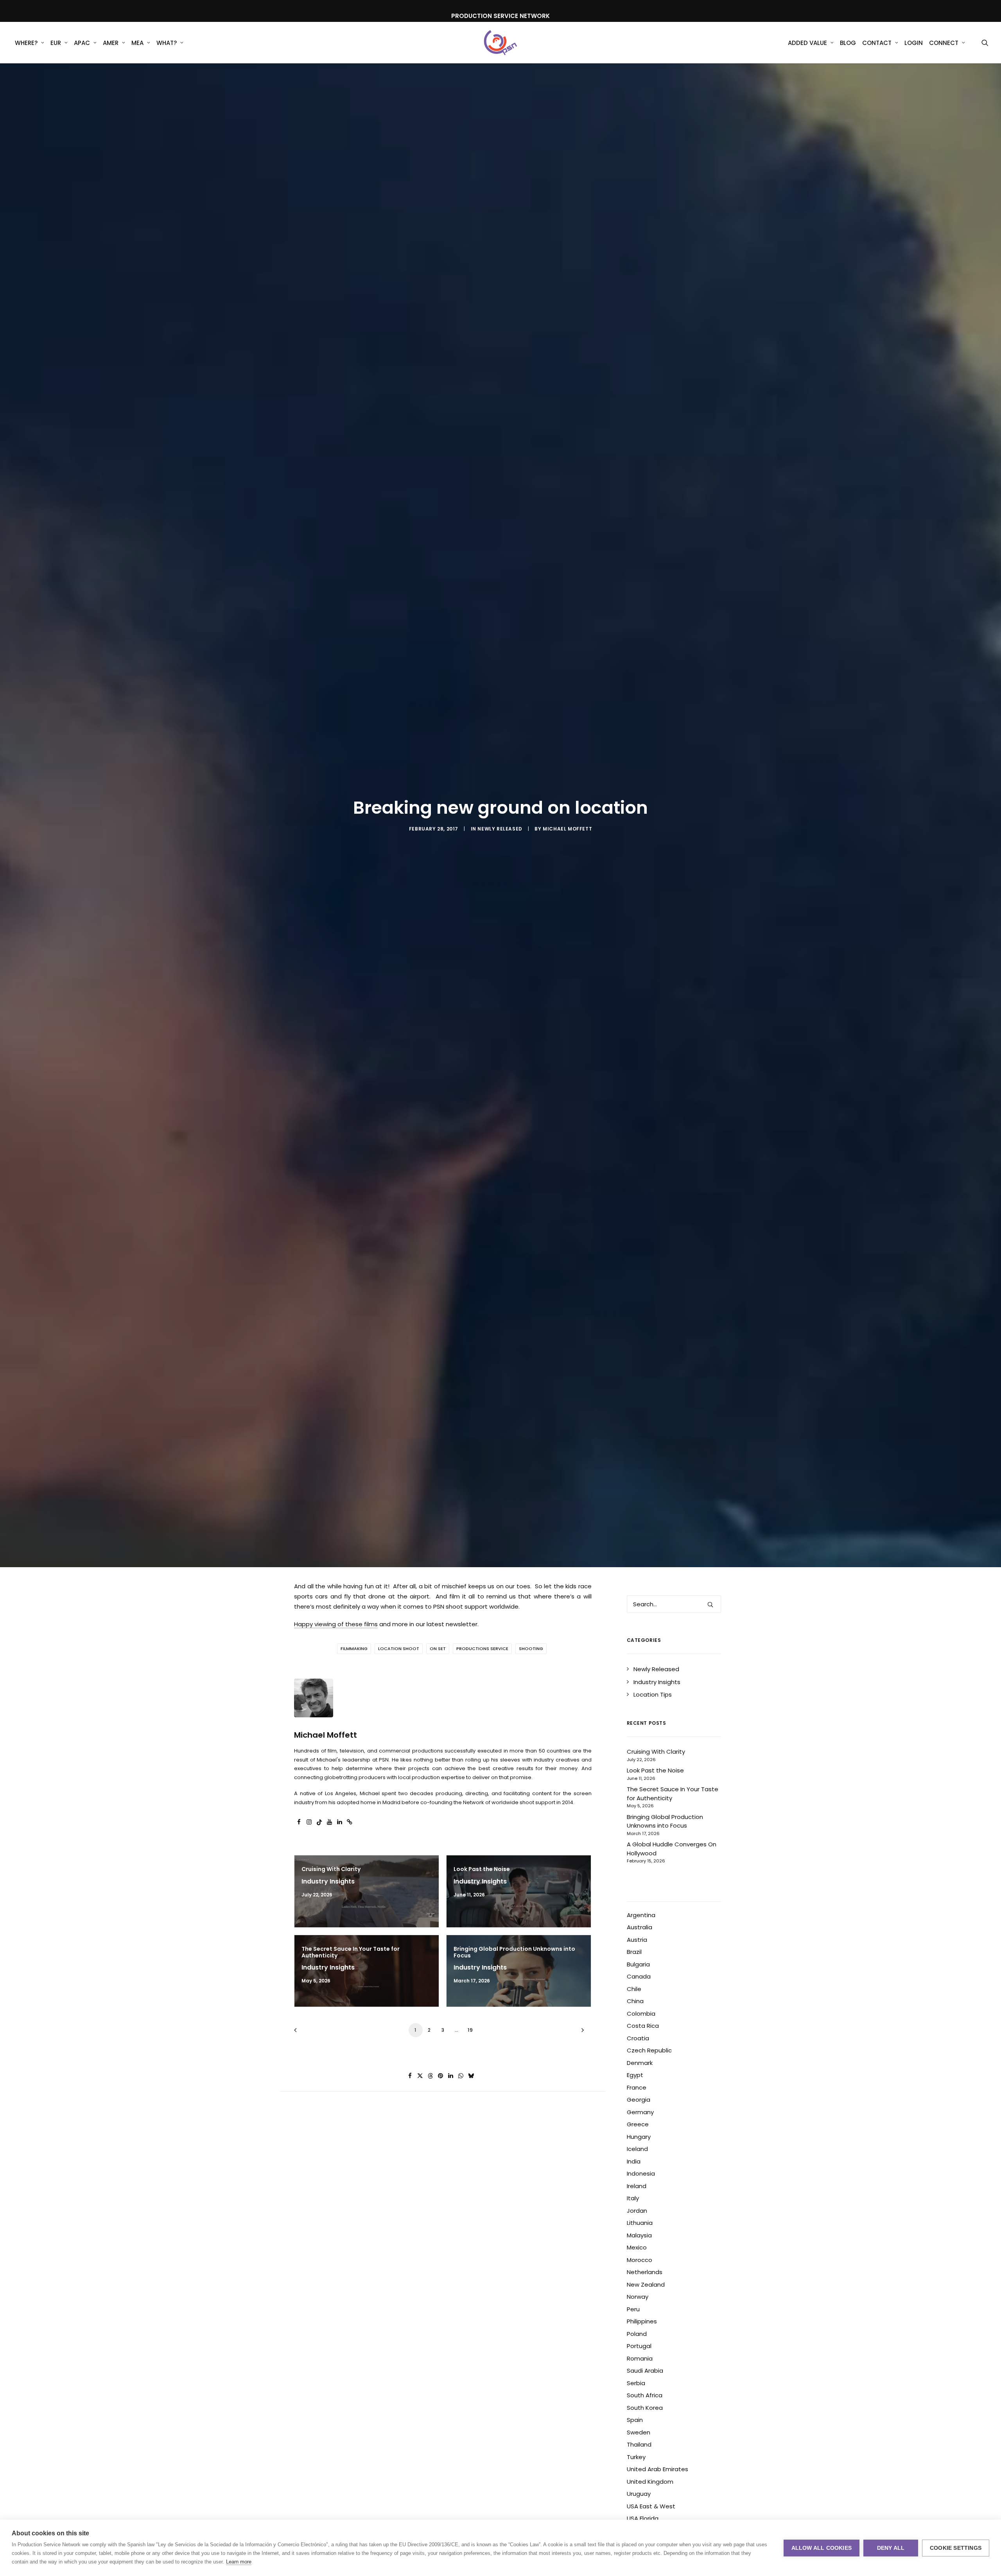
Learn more (239, 2562)
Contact (877, 43)
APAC (82, 43)
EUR (56, 43)
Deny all (891, 2548)
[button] (985, 43)
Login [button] (914, 43)
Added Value (807, 43)
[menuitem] (30, 43)
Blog (848, 43)
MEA (137, 43)
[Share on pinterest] (441, 2076)
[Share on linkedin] (451, 2076)
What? (167, 43)
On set (438, 1649)
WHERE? (26, 43)
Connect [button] (944, 43)
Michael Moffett (567, 829)
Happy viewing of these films (336, 1624)
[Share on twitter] (420, 2076)
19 (470, 2030)
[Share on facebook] (410, 2076)
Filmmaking (354, 1649)
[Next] (581, 2033)
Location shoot (399, 1649)
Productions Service (482, 1649)
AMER (111, 43)
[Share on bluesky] (471, 2076)
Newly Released (500, 829)
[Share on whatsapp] (461, 2076)
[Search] (674, 1604)
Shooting (531, 1649)
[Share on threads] (431, 2076)
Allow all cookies (822, 2548)
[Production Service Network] (501, 43)
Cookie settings (956, 2548)
